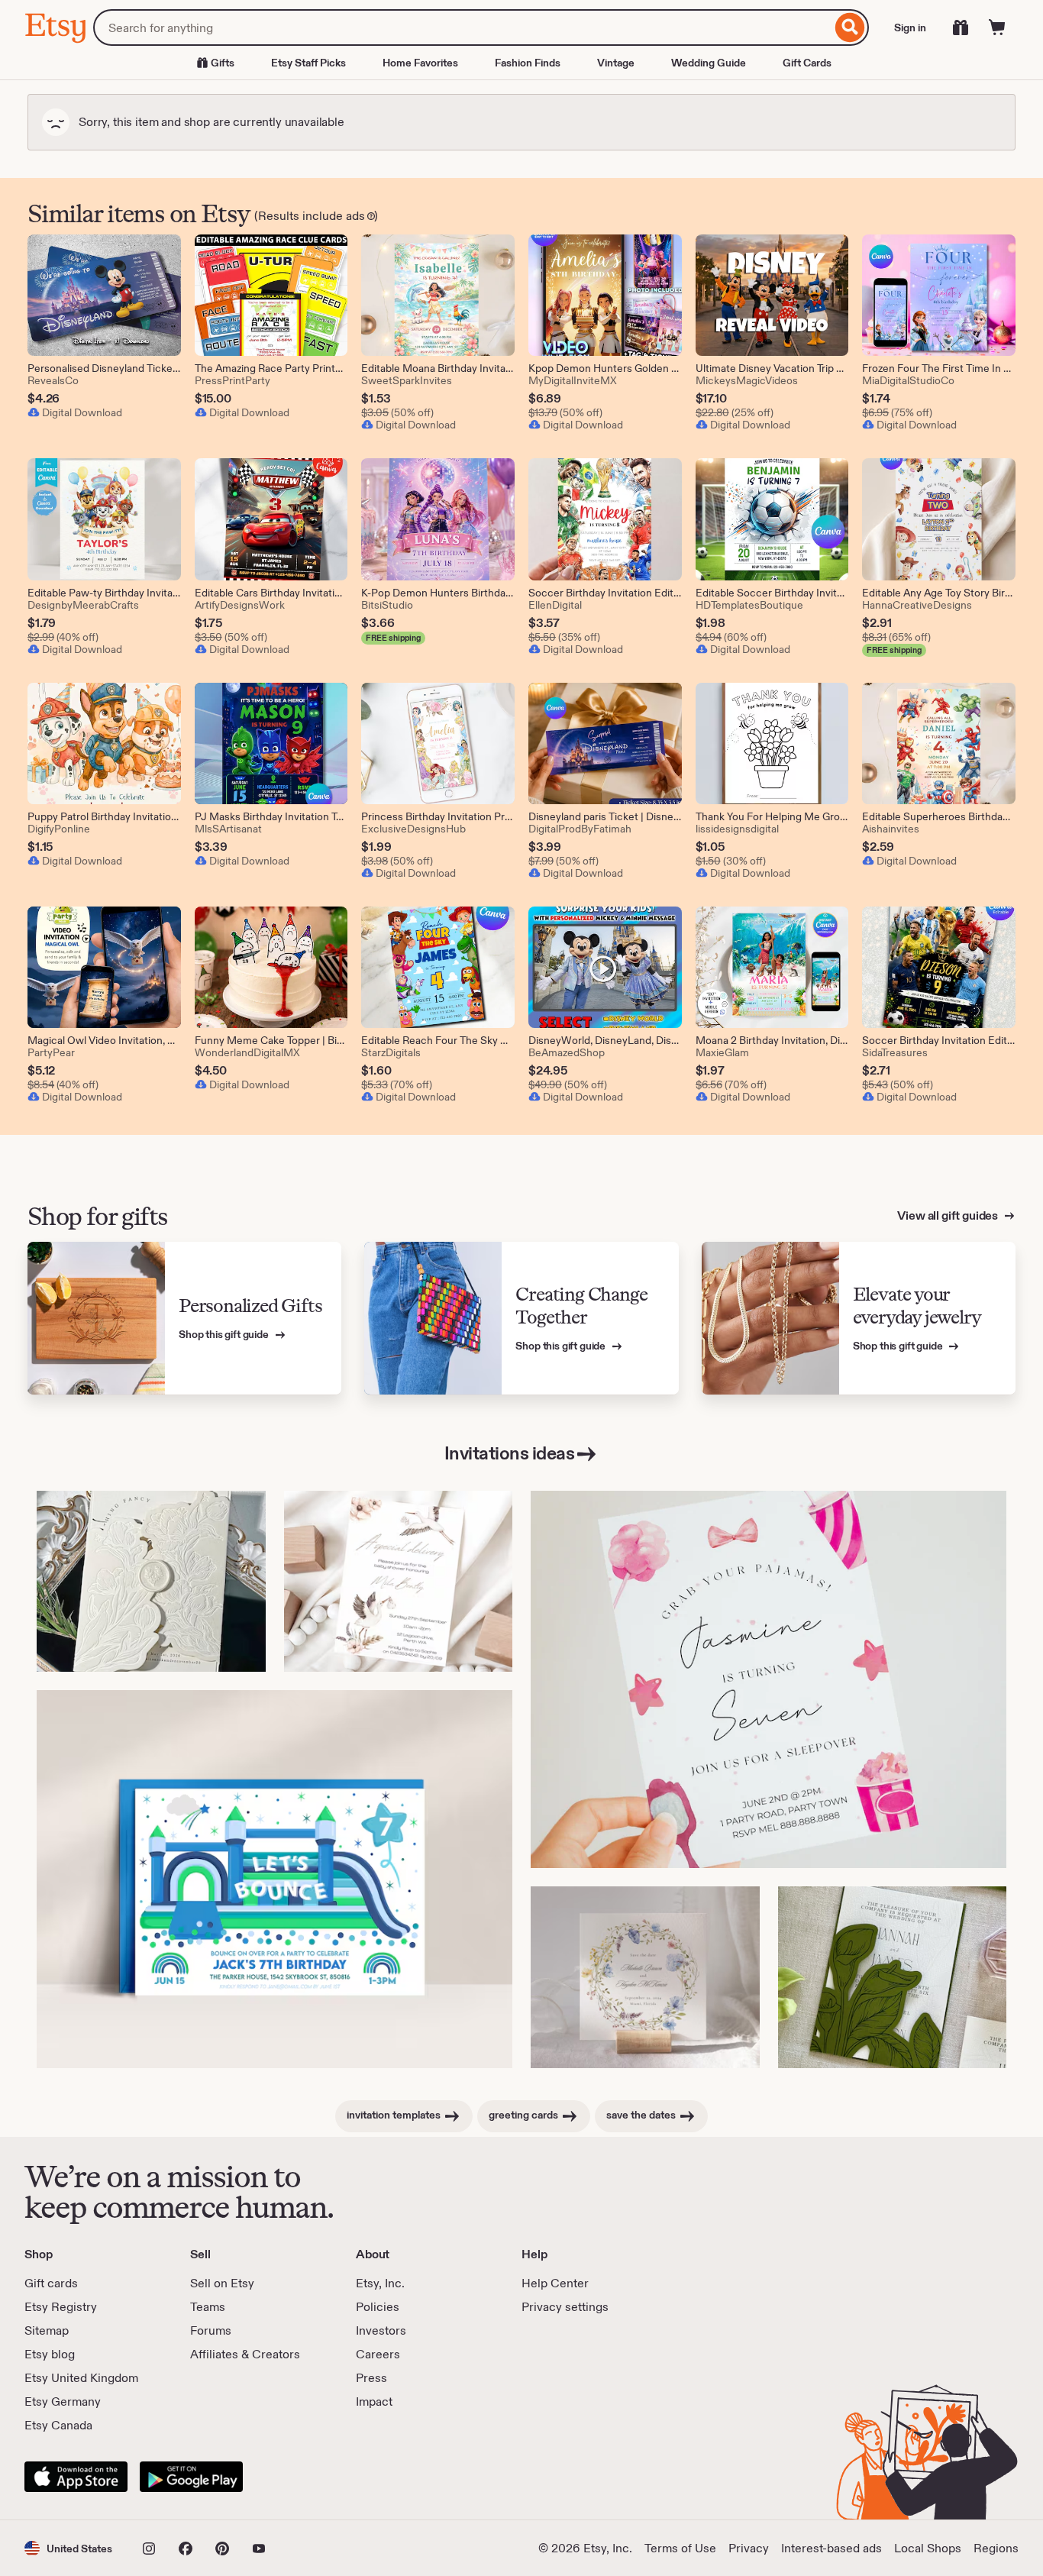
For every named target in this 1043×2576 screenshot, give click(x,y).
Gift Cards (807, 63)
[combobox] (462, 27)
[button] (68, 2548)
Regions (996, 2548)
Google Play (191, 2477)
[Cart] (997, 27)
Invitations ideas (510, 1453)
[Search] (850, 27)
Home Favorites (420, 63)
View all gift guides (949, 1215)
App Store (76, 2477)
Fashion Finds (528, 63)
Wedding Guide (709, 63)
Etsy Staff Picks (308, 63)
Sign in (910, 27)
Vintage (616, 63)
